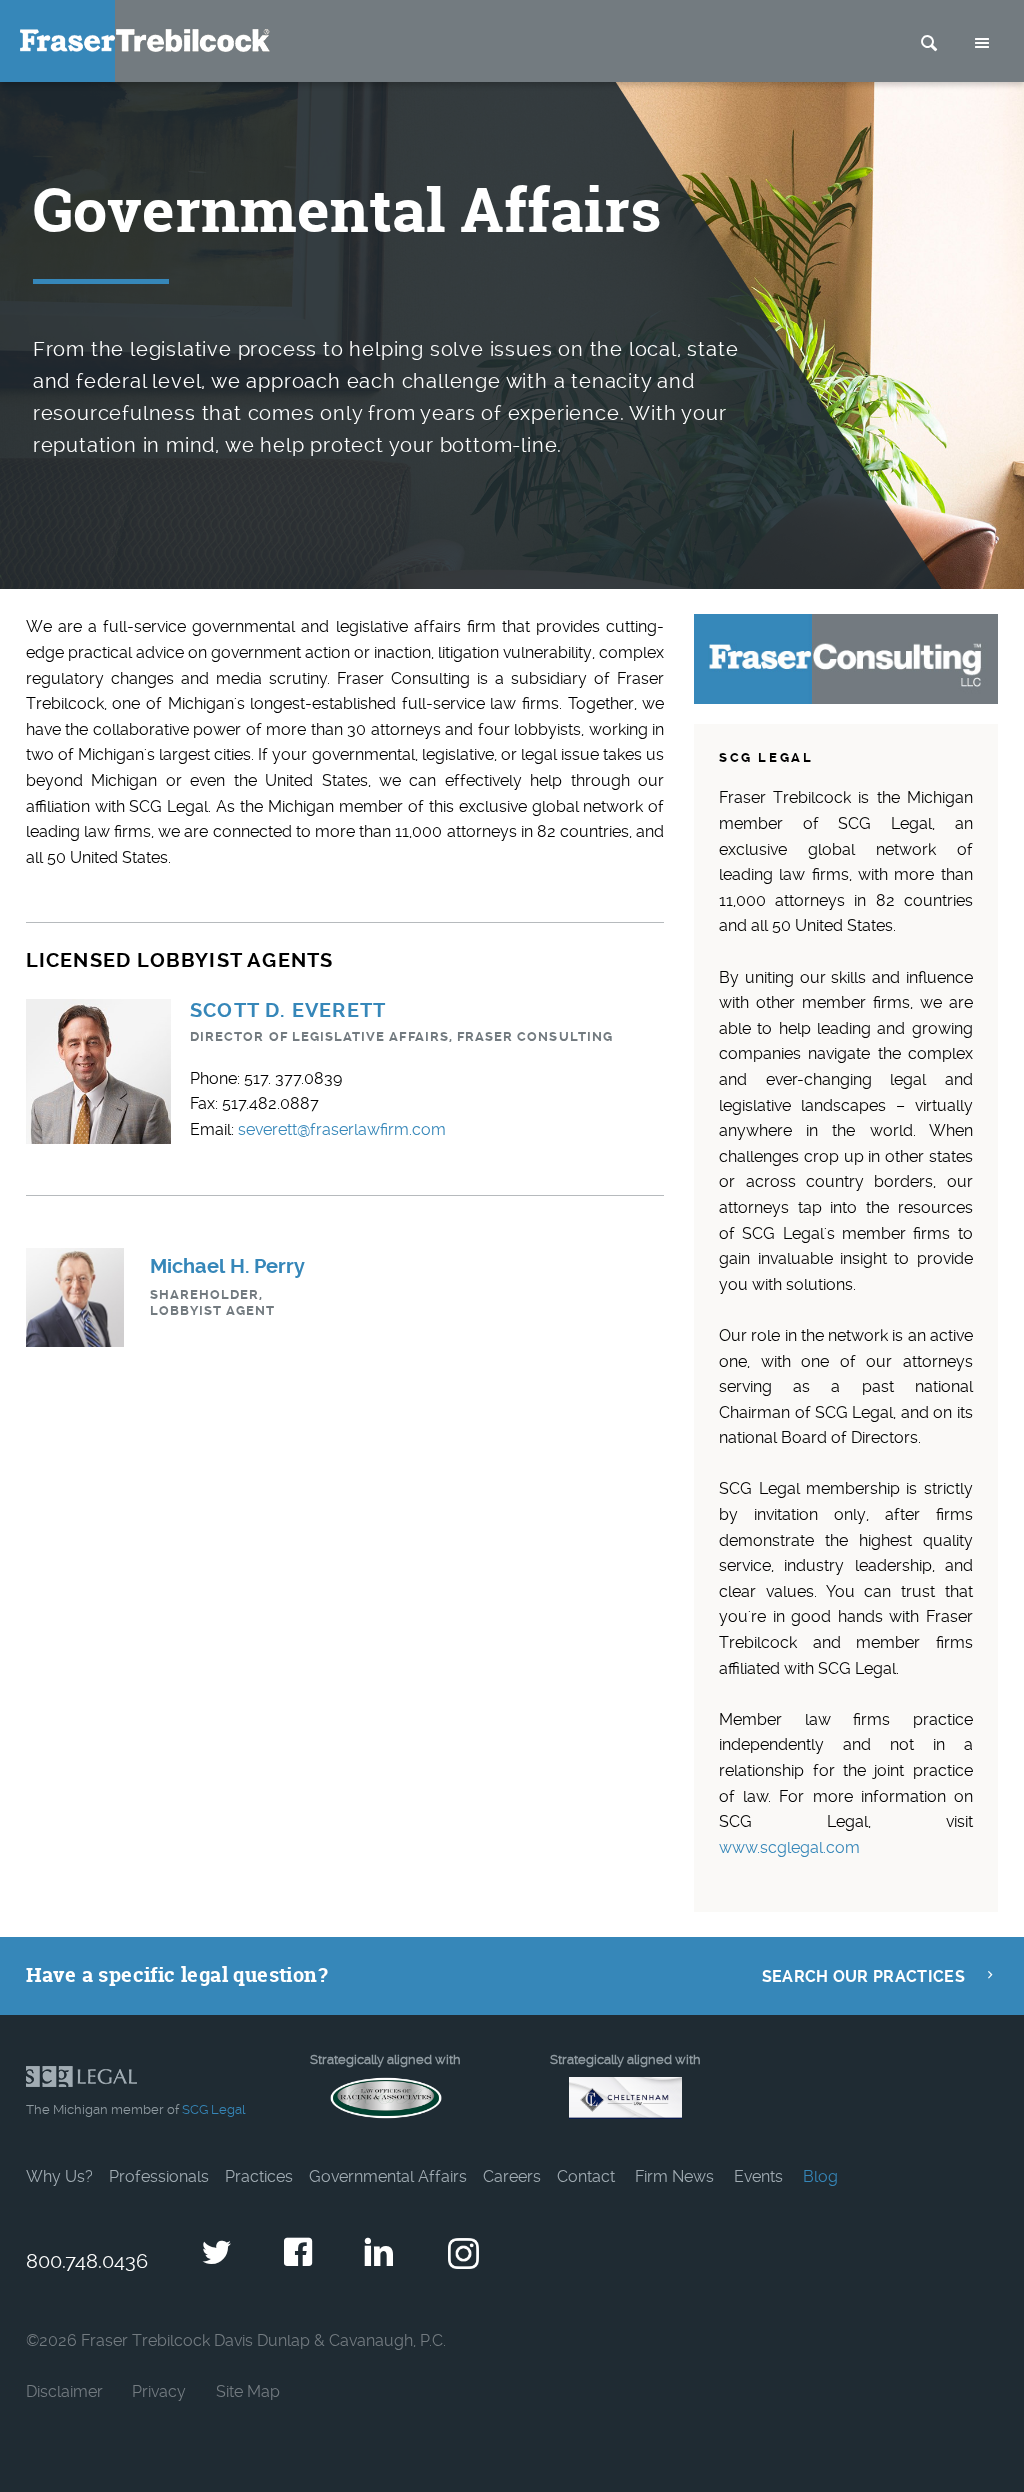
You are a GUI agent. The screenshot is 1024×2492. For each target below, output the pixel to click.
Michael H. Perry (227, 1266)
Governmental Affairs (388, 2176)
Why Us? (59, 2176)
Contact (586, 2176)
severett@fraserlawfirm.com (342, 1129)
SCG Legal (213, 2109)
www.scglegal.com (789, 1847)
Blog (820, 2176)
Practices (259, 2176)
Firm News (674, 2176)
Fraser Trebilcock (145, 40)
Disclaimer (64, 2391)
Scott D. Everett (288, 1010)
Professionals (159, 2176)
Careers (512, 2176)
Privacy (159, 2391)
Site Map (248, 2391)
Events (758, 2176)
